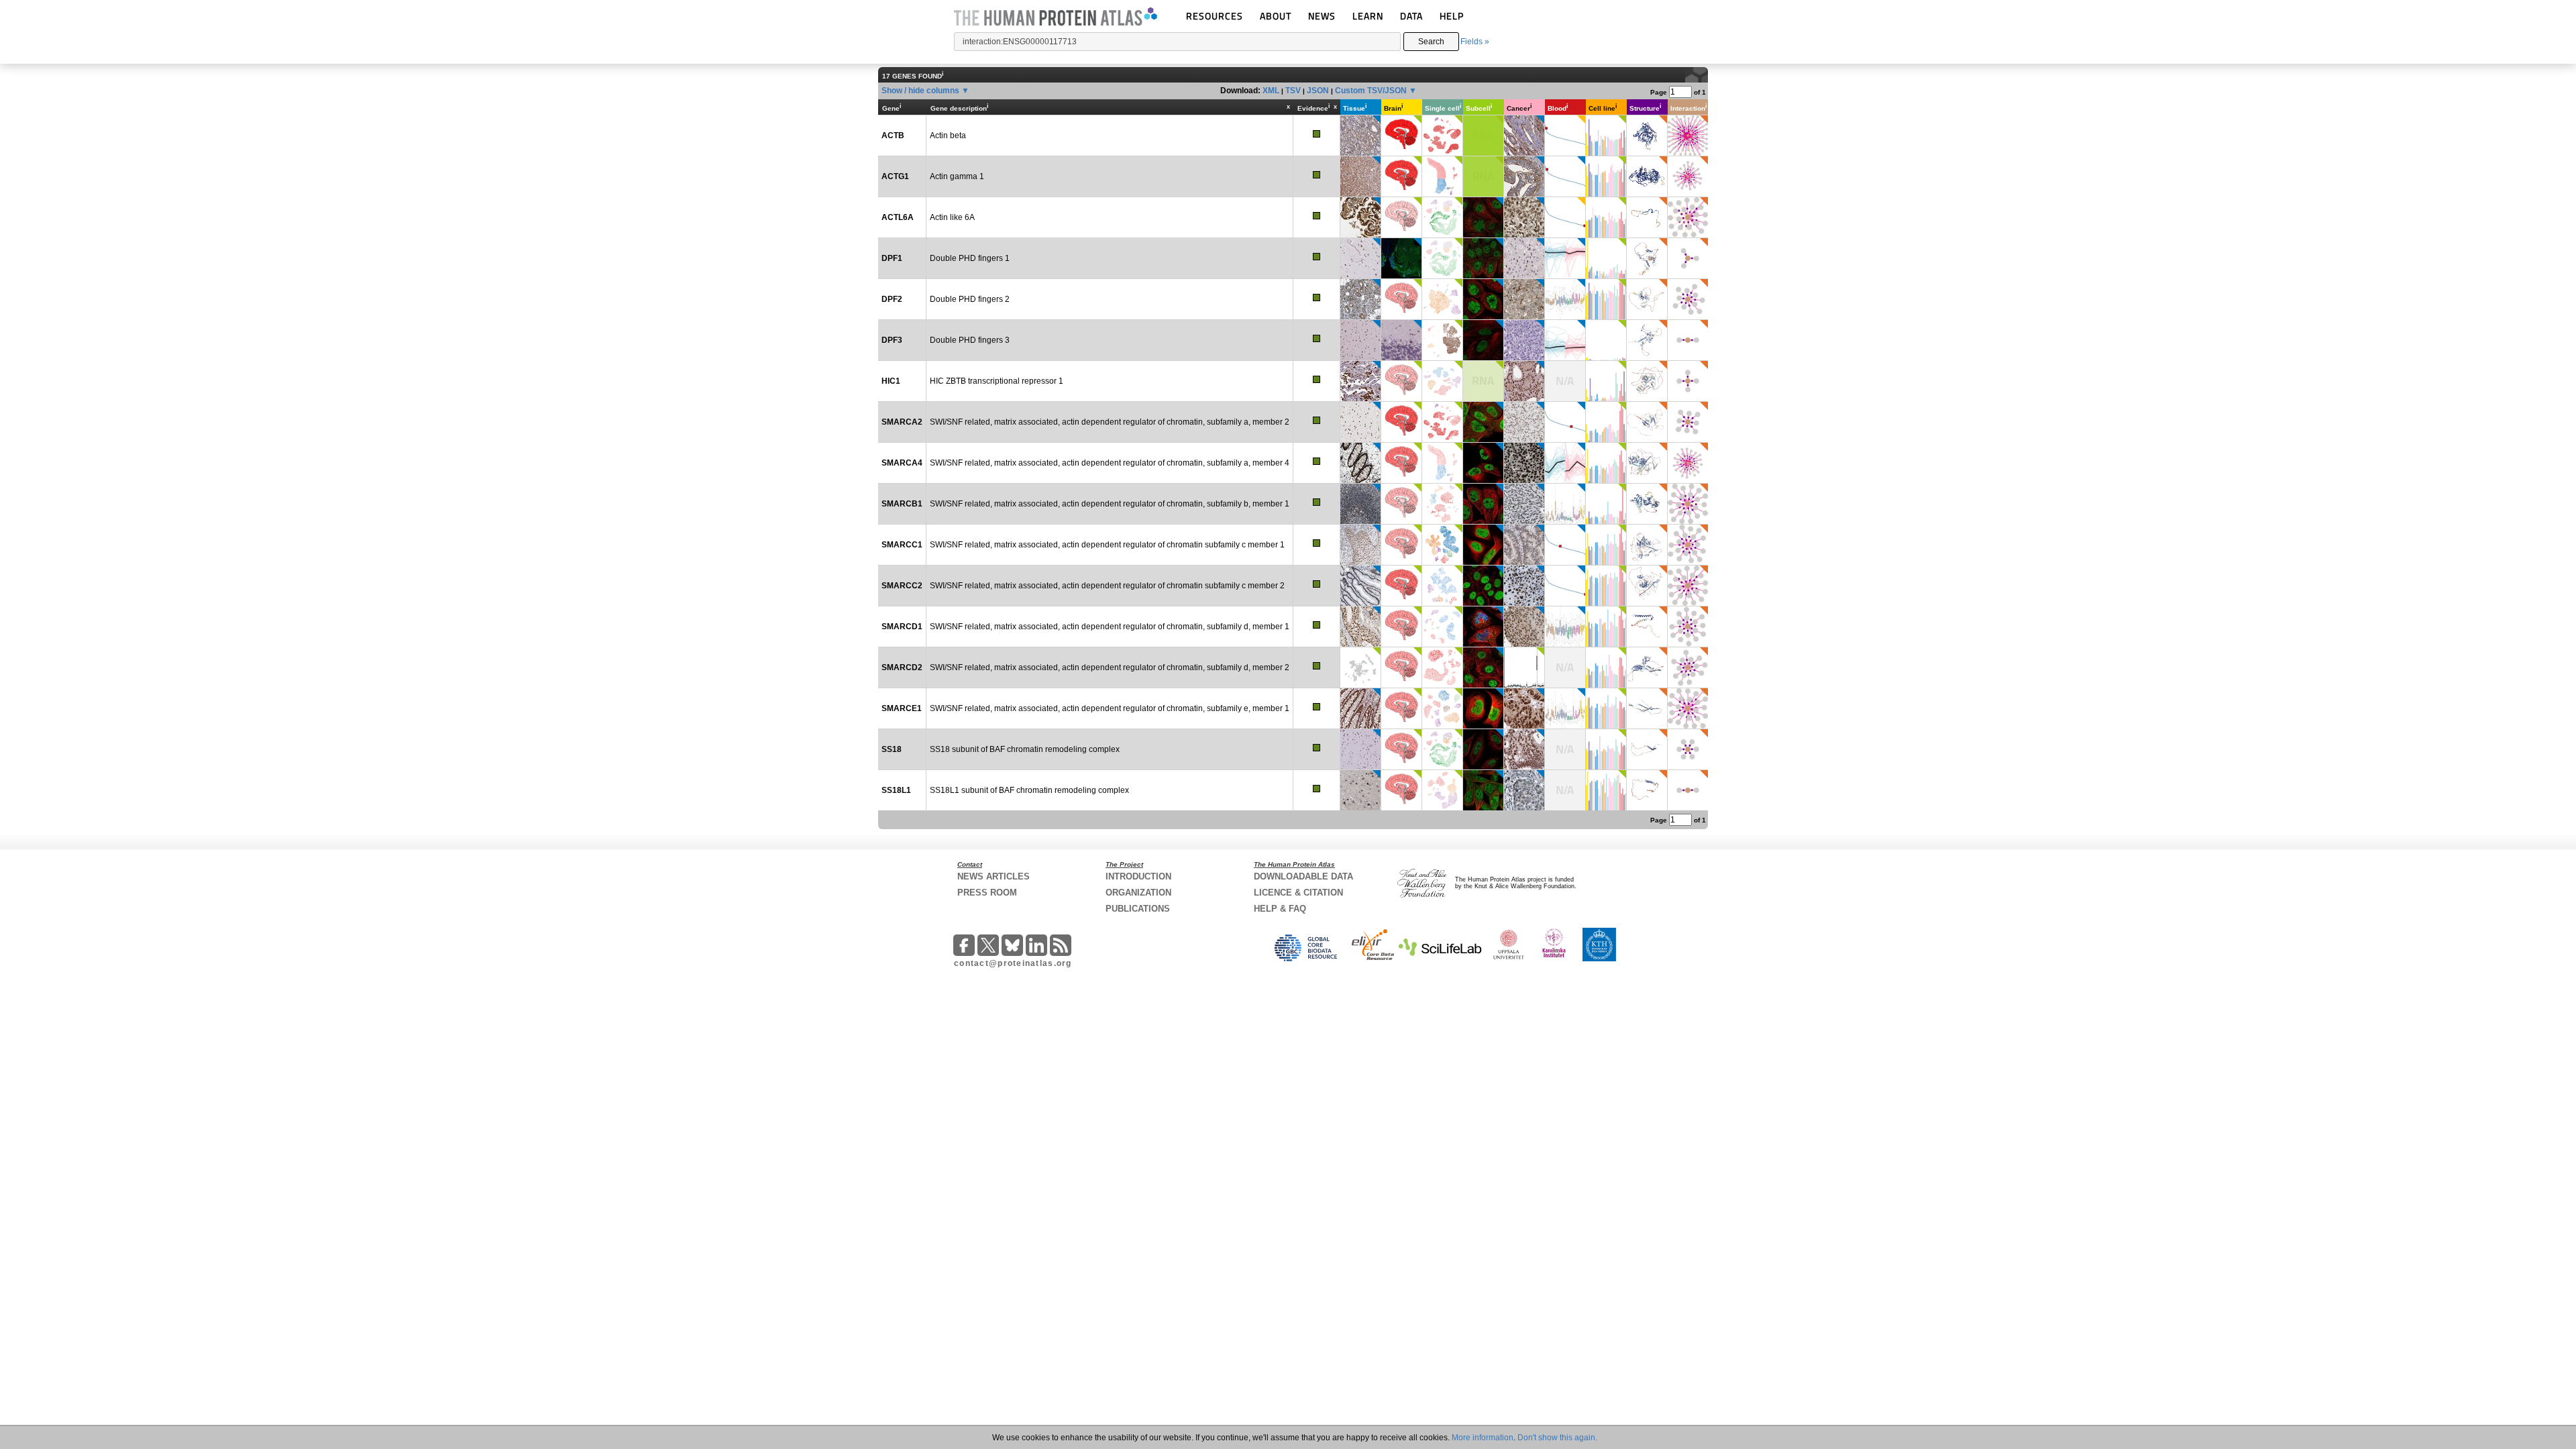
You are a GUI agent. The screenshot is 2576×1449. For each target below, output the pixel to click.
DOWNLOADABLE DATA (1303, 876)
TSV (1293, 91)
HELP (1452, 16)
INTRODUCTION (1138, 876)
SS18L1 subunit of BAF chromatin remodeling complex (1029, 790)
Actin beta (948, 136)
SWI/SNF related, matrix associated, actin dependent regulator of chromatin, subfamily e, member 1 (1110, 708)
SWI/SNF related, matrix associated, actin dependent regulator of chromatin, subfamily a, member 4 (1110, 463)
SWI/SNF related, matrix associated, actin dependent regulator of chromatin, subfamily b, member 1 (1110, 504)
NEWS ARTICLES (994, 876)
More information (1483, 1438)
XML (1271, 91)
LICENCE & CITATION (1298, 893)
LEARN (1368, 16)
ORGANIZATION (1138, 893)
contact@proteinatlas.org (1013, 963)
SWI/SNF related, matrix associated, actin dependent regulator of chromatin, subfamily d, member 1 (1110, 627)
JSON (1318, 91)
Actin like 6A (952, 217)
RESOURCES (1215, 16)
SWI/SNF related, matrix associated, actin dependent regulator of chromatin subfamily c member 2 (1107, 586)
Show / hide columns (920, 91)
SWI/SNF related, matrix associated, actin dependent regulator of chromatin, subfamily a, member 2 (1110, 422)
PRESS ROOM (987, 893)
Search (1431, 42)
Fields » (1475, 42)
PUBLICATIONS (1138, 909)
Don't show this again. (1557, 1438)
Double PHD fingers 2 (970, 299)
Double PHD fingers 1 (970, 258)
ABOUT (1276, 16)
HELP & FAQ (1280, 909)
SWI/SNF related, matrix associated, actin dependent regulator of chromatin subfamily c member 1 (1107, 545)
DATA (1411, 16)
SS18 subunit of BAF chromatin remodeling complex (1025, 749)
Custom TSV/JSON (1371, 91)
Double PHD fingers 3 (970, 340)
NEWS (1322, 16)
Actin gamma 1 (957, 176)
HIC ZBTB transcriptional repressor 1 (997, 381)
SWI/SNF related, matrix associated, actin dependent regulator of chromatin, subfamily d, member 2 (1110, 667)
